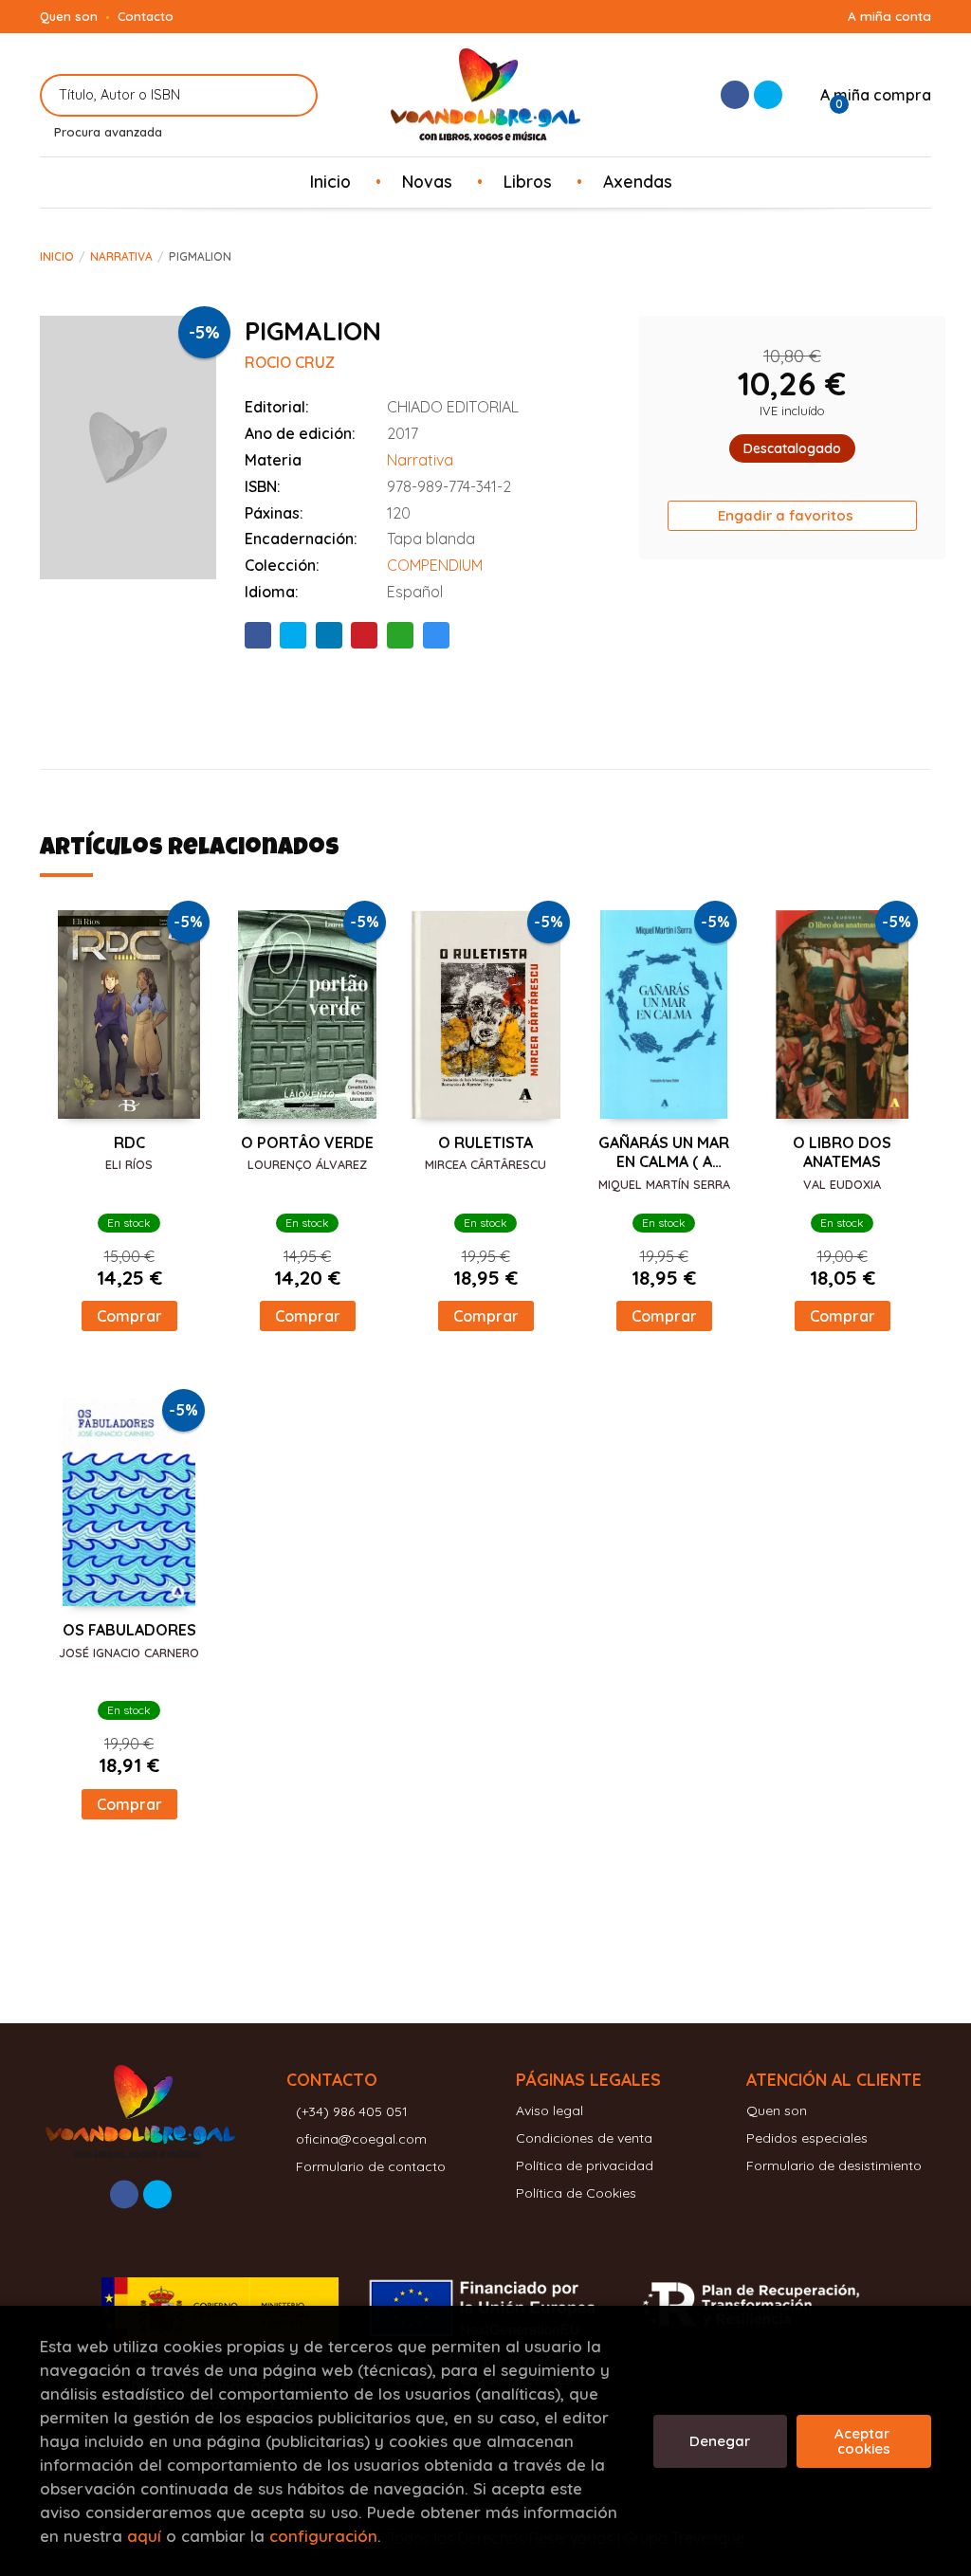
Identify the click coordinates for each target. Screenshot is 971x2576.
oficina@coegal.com (361, 2139)
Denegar (720, 2441)
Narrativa (121, 256)
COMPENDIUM (435, 565)
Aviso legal (550, 2110)
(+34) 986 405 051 (352, 2111)
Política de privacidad (585, 2165)
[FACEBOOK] (735, 95)
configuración (323, 2536)
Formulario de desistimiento (834, 2165)
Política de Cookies (576, 2193)
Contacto (146, 16)
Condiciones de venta (584, 2138)
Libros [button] (528, 181)
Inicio (57, 256)
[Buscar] (292, 95)
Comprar (129, 1316)
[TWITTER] (768, 95)
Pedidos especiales (807, 2138)
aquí (144, 2536)
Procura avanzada (108, 132)
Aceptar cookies (864, 2441)
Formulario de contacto (371, 2166)
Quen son (69, 16)
